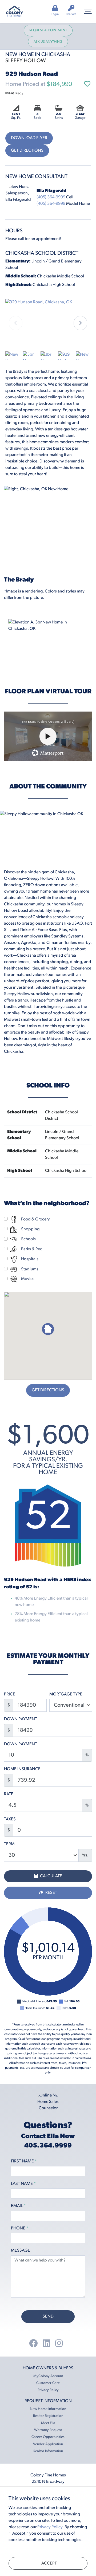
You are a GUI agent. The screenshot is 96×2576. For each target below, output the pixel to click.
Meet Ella (48, 2423)
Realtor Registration (48, 2416)
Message (21, 2251)
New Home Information (48, 2409)
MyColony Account (48, 2376)
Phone (20, 2228)
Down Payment (21, 1719)
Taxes (10, 1819)
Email (18, 2206)
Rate (9, 1794)
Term (9, 1844)
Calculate (51, 1876)
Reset (51, 1893)
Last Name (23, 2184)
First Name (24, 2161)
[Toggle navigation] (88, 11)
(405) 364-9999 (51, 197)
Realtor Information (48, 2451)
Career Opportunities (48, 2437)
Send (48, 2316)
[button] (80, 323)
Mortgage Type (66, 1694)
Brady (14, 93)
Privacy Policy (48, 2390)
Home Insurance (22, 1769)
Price (10, 1694)
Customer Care (48, 2383)
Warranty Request (48, 2430)
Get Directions (27, 151)
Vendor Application (48, 2444)
